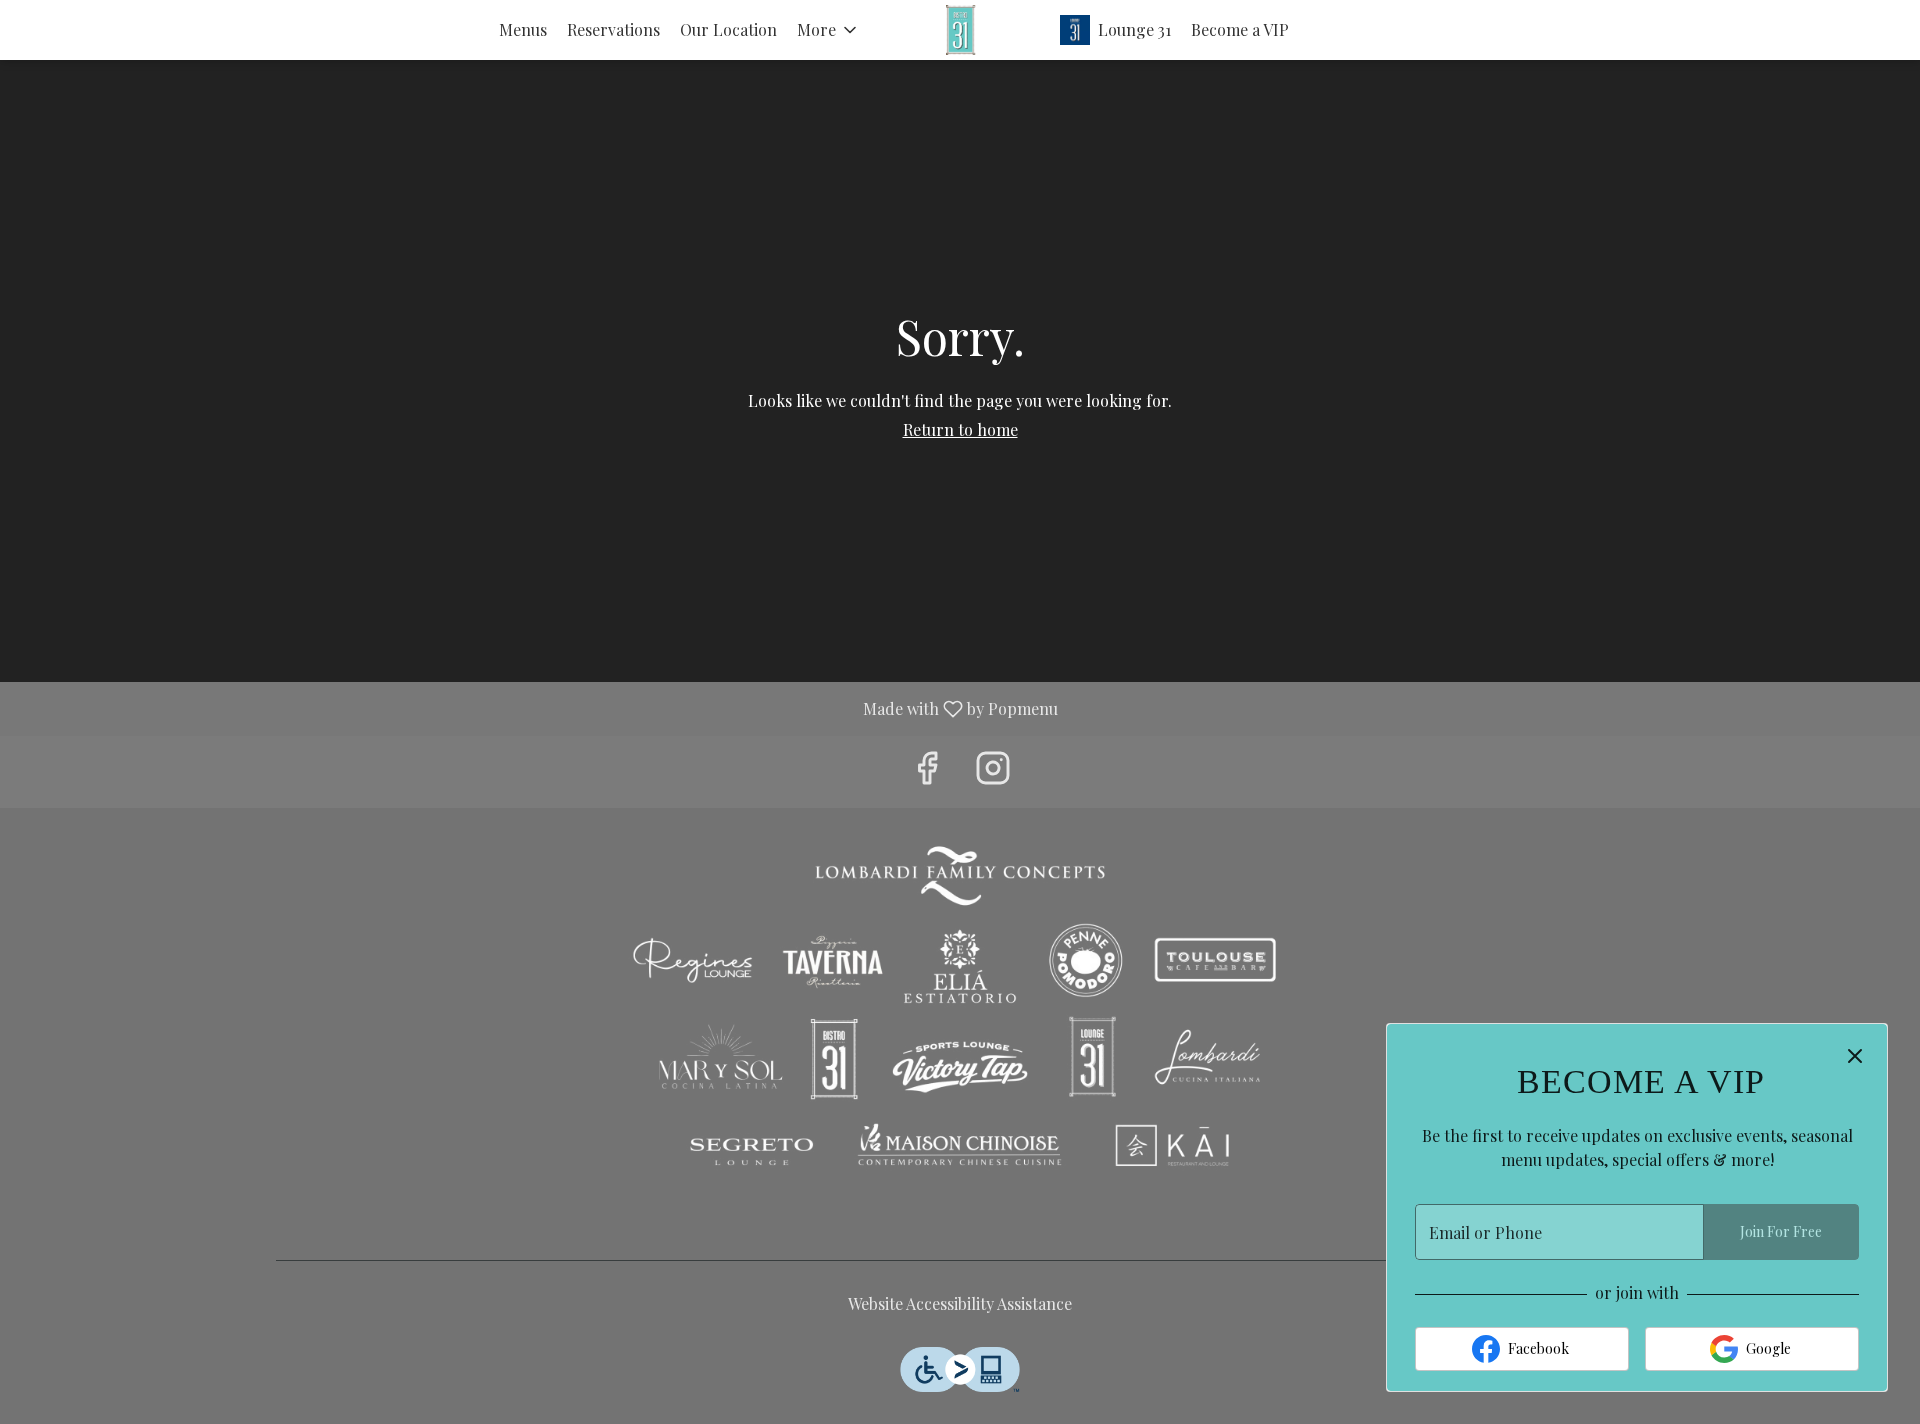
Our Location (728, 29)
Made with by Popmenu (536, 708)
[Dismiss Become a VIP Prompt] (1855, 1056)
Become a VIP (1240, 29)
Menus (523, 29)
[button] (828, 30)
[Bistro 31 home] (960, 30)
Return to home (960, 429)
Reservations (613, 29)
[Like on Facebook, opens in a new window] (927, 771)
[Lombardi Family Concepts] (960, 1016)
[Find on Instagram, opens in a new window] (993, 771)
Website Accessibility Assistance (960, 1303)
